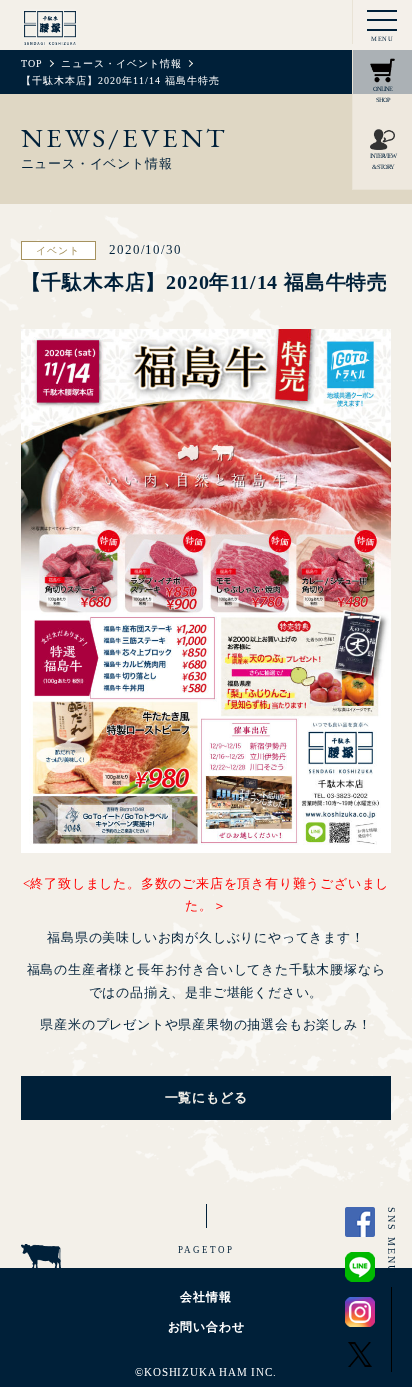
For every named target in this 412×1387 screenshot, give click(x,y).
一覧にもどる (206, 1097)
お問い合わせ (206, 1327)
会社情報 (205, 1297)
